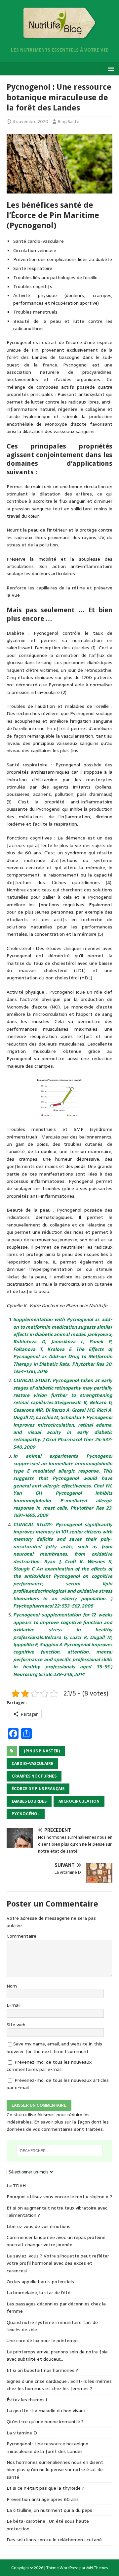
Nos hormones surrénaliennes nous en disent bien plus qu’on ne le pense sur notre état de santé (55, 2470)
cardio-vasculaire (32, 1764)
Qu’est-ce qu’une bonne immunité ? (45, 2422)
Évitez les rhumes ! (27, 2400)
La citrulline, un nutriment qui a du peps (49, 2510)
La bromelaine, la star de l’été (39, 2293)
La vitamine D (22, 2433)
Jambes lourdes (29, 1801)
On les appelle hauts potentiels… (42, 2282)
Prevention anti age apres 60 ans (43, 2499)
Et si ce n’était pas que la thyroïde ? (45, 2488)
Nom (12, 1986)
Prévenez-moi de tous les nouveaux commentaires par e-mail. (49, 2066)
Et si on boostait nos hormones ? (42, 2370)
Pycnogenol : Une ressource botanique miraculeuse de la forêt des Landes (47, 2447)
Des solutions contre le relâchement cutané (54, 2540)
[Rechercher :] (59, 2151)
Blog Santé (69, 122)
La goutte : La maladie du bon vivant (46, 2411)
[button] (110, 68)
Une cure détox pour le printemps (43, 2340)
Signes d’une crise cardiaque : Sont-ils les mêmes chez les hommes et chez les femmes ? (59, 2385)
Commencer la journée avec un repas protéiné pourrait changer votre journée (56, 2241)
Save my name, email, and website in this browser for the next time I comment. (54, 2047)
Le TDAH (16, 2186)
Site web (16, 2025)
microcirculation (79, 1801)
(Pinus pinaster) (42, 1751)
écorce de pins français (38, 1789)
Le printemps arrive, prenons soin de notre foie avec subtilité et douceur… (57, 2355)
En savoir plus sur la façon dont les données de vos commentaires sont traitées (58, 2125)
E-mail (14, 2005)
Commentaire (21, 1936)
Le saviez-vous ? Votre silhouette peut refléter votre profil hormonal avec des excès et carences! (58, 2263)
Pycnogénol (26, 1814)
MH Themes (97, 2568)
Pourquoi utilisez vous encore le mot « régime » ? (59, 2197)
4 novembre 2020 (30, 122)
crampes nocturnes (34, 1776)
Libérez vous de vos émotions (39, 2226)
